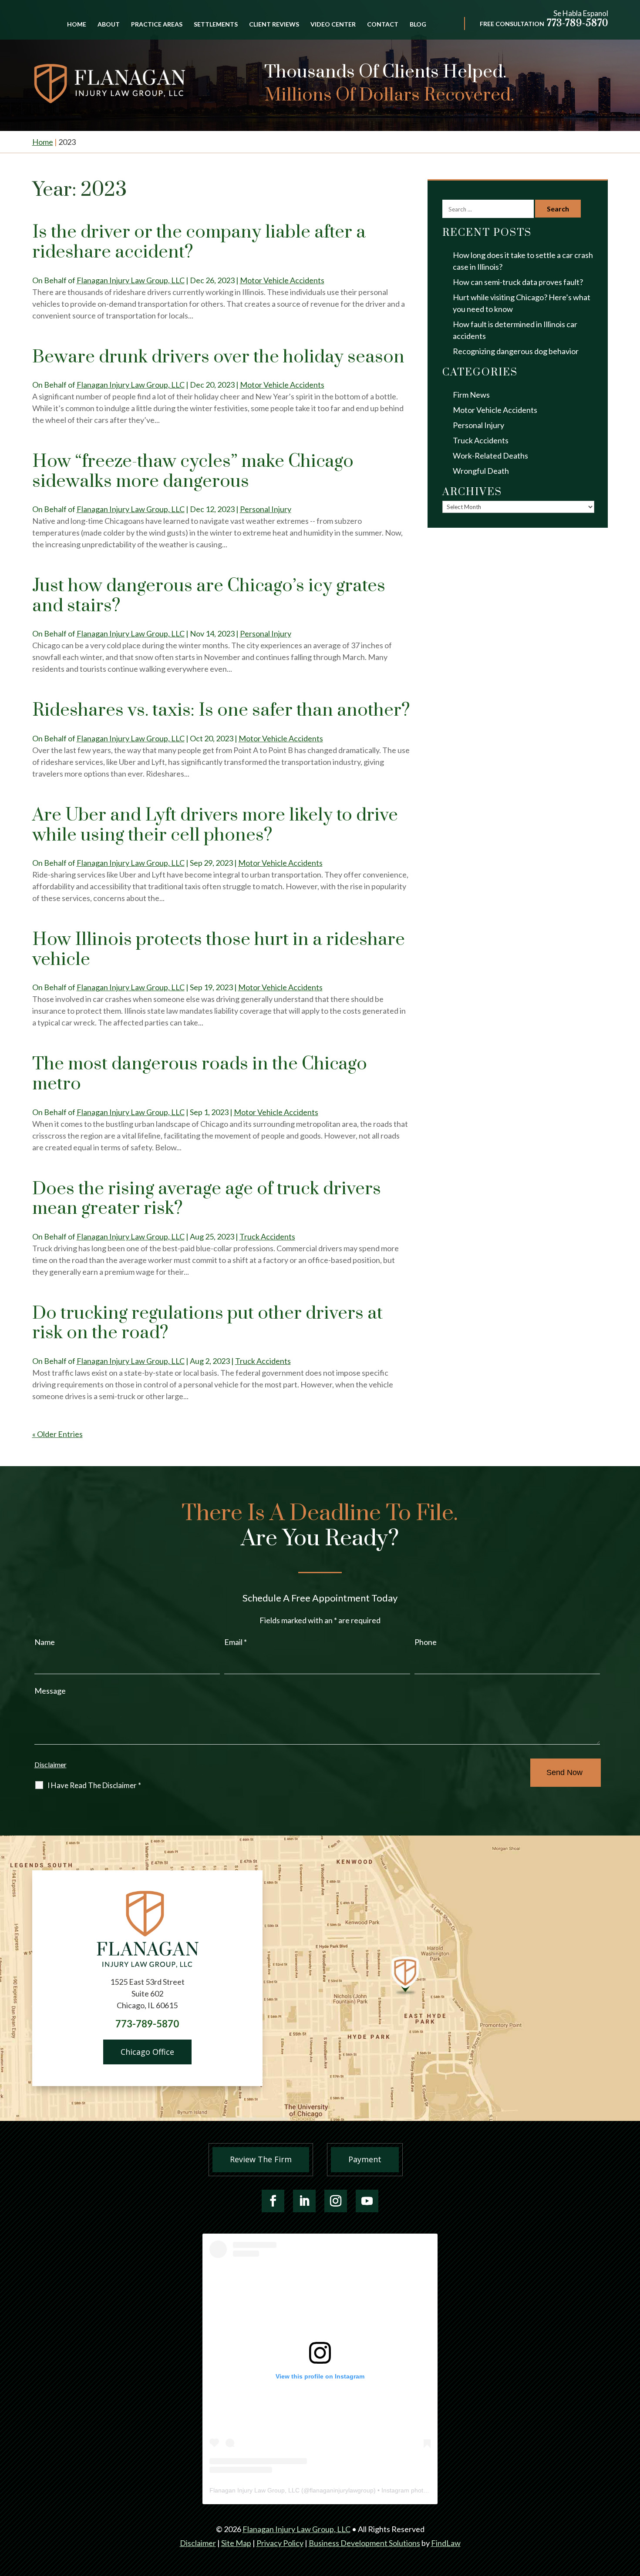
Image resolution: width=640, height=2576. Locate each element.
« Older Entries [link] (57, 1434)
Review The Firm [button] (261, 2159)
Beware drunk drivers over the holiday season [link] (218, 357)
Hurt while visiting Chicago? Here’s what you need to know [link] (522, 303)
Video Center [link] (333, 25)
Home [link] (77, 25)
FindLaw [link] (446, 2543)
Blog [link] (418, 25)
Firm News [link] (471, 395)
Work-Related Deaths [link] (490, 456)
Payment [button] (365, 2159)
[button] (273, 2201)
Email (236, 1642)
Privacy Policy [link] (280, 2543)
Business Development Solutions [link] (364, 2543)
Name (45, 1642)
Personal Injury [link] (266, 509)
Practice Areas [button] (157, 25)
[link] (110, 84)
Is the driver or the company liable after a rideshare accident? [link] (199, 242)
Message (50, 1691)
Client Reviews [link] (274, 25)
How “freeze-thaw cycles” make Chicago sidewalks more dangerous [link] (193, 472)
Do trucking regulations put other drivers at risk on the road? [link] (207, 1323)
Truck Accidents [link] (267, 1236)
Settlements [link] (216, 25)
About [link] (109, 25)
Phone (426, 1642)
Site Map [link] (236, 2543)
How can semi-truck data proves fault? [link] (518, 282)
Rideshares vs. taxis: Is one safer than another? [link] (221, 710)
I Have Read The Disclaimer (94, 1785)
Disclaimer (51, 1764)
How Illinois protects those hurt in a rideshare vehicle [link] (219, 950)
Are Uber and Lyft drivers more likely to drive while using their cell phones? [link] (215, 825)
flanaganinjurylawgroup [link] (342, 2490)
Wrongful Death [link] (481, 471)
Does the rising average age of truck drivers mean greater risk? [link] (207, 1199)
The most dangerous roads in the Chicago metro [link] (200, 1074)
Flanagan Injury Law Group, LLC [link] (131, 280)
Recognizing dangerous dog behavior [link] (516, 351)
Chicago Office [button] (147, 2052)
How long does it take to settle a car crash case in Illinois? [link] (523, 261)
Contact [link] (383, 25)
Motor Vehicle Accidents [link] (282, 280)
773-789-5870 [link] (578, 23)
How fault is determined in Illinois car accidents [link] (515, 330)
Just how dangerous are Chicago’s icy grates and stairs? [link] (209, 596)
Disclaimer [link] (198, 2543)
